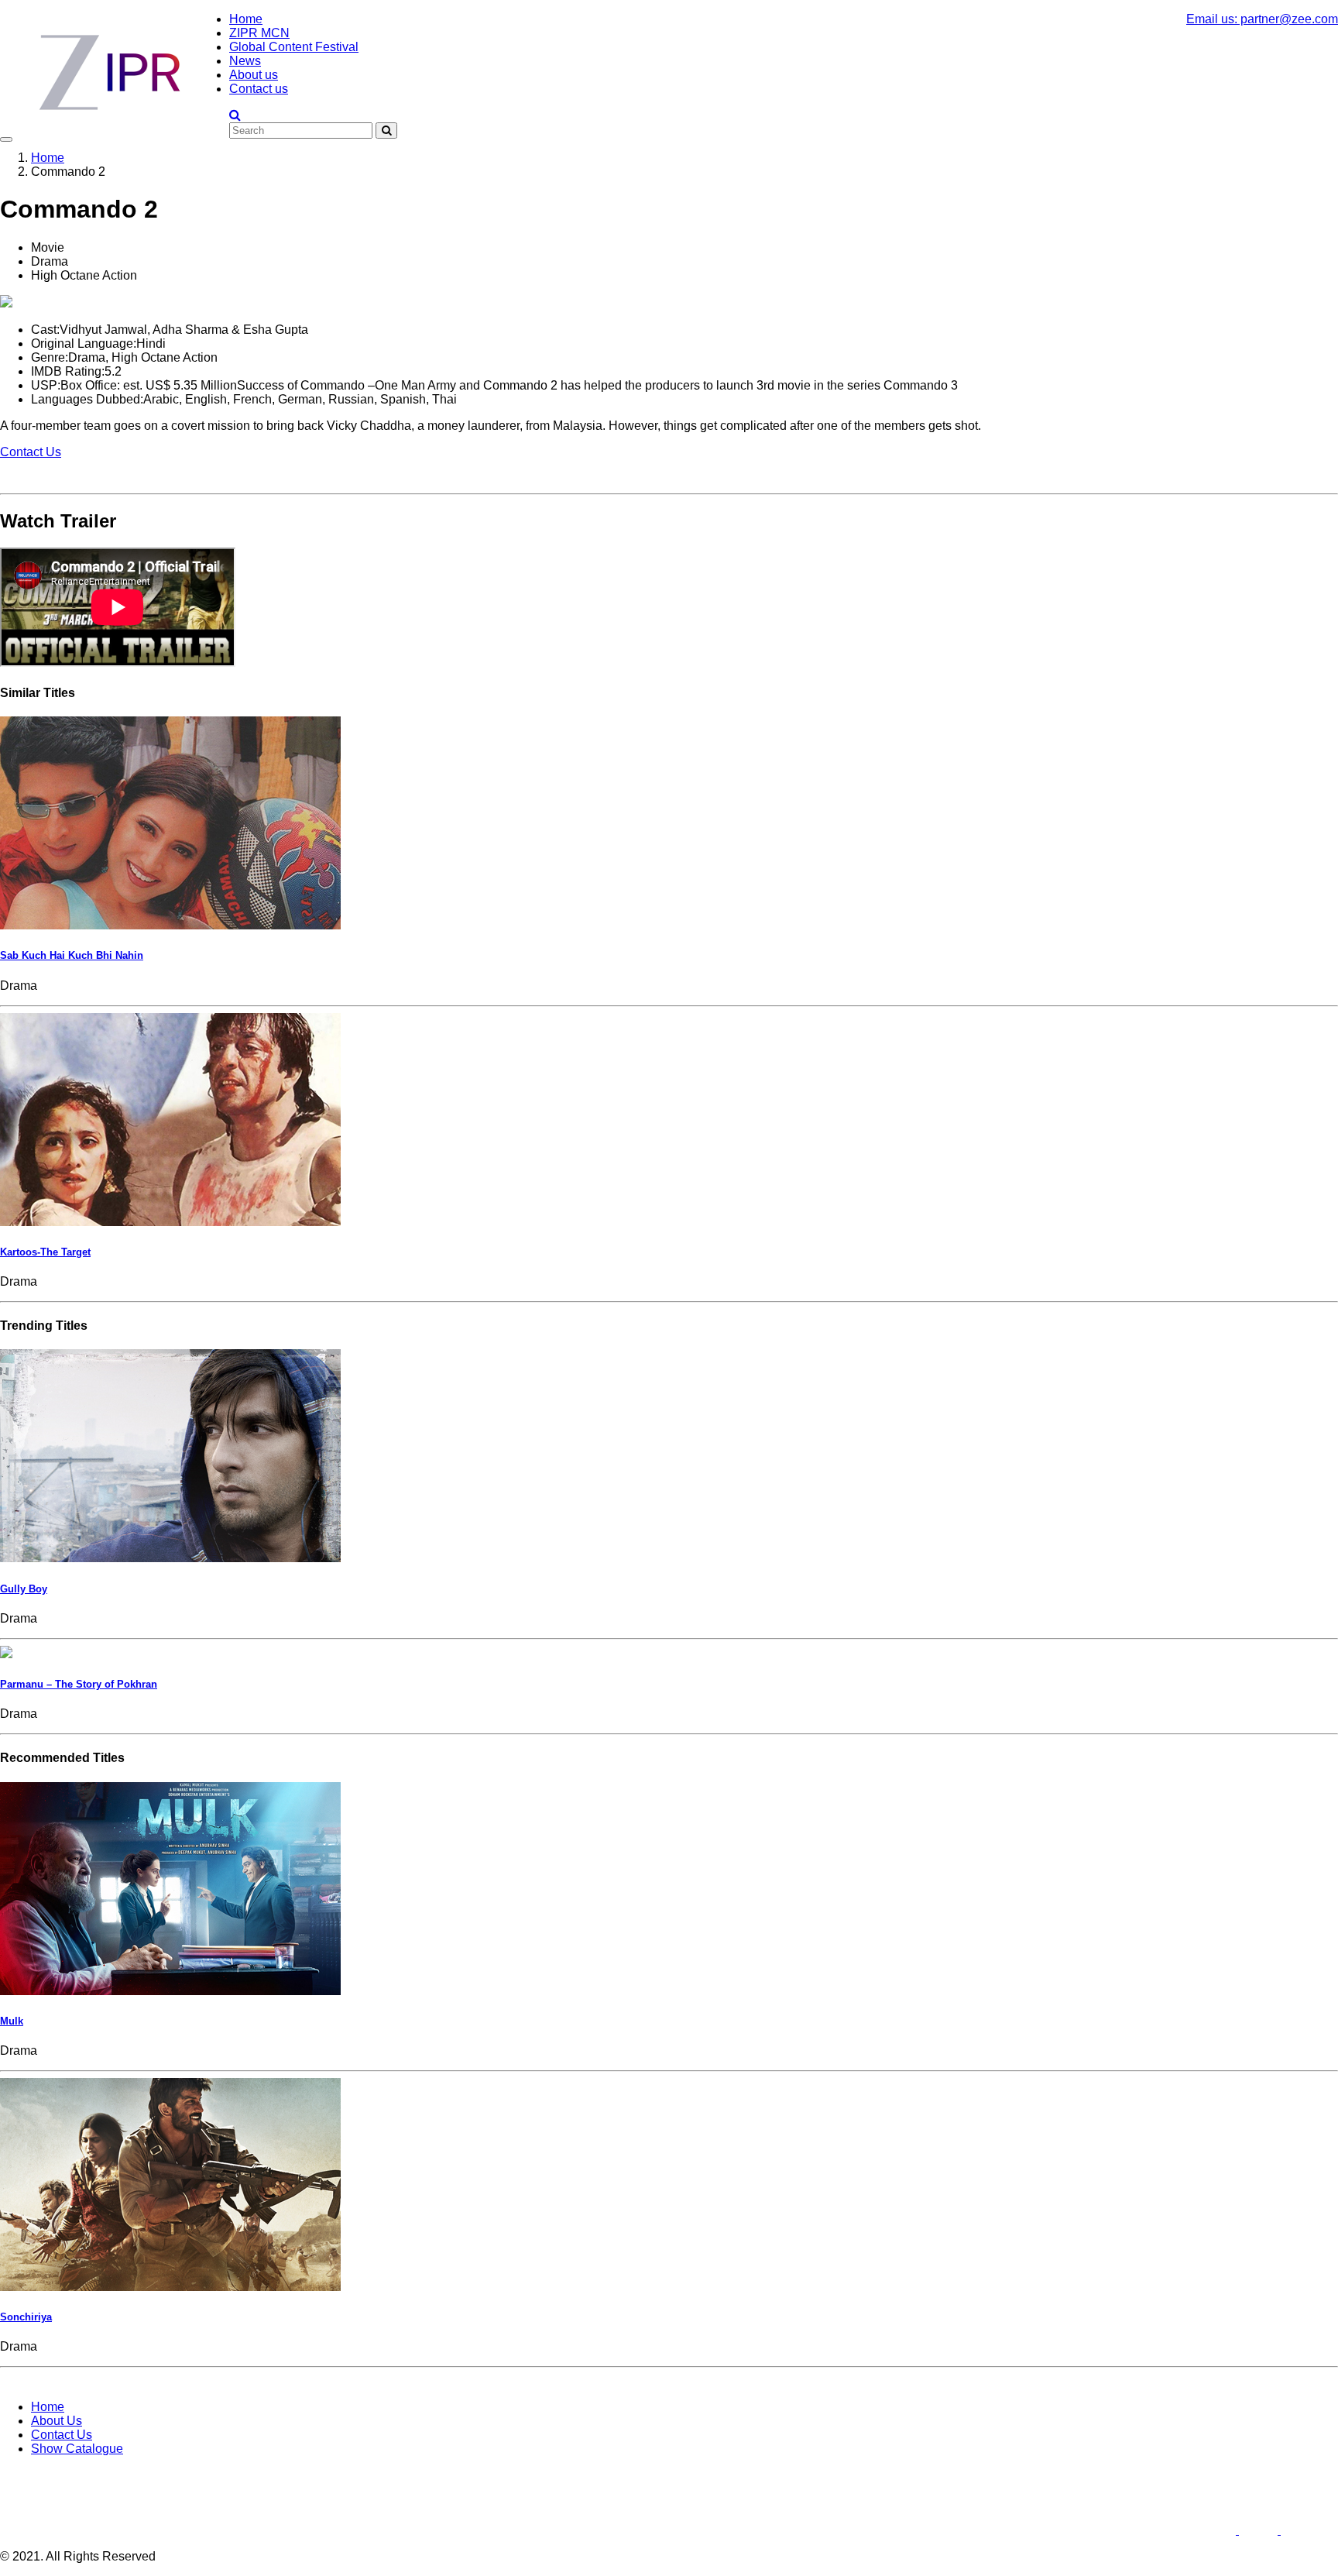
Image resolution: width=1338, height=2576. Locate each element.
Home (246, 19)
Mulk (12, 2021)
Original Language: (84, 343)
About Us (57, 2421)
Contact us (259, 89)
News (245, 61)
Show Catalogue (77, 2449)
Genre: (50, 357)
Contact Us (31, 452)
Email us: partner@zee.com (1262, 19)
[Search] (386, 131)
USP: (46, 385)
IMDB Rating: (68, 371)
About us (254, 75)
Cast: (45, 330)
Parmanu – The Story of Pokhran (79, 1684)
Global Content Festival (294, 47)
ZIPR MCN (259, 33)
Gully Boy (24, 1589)
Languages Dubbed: (87, 399)
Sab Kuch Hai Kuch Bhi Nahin (72, 955)
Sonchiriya (26, 2317)
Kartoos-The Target (45, 1252)
